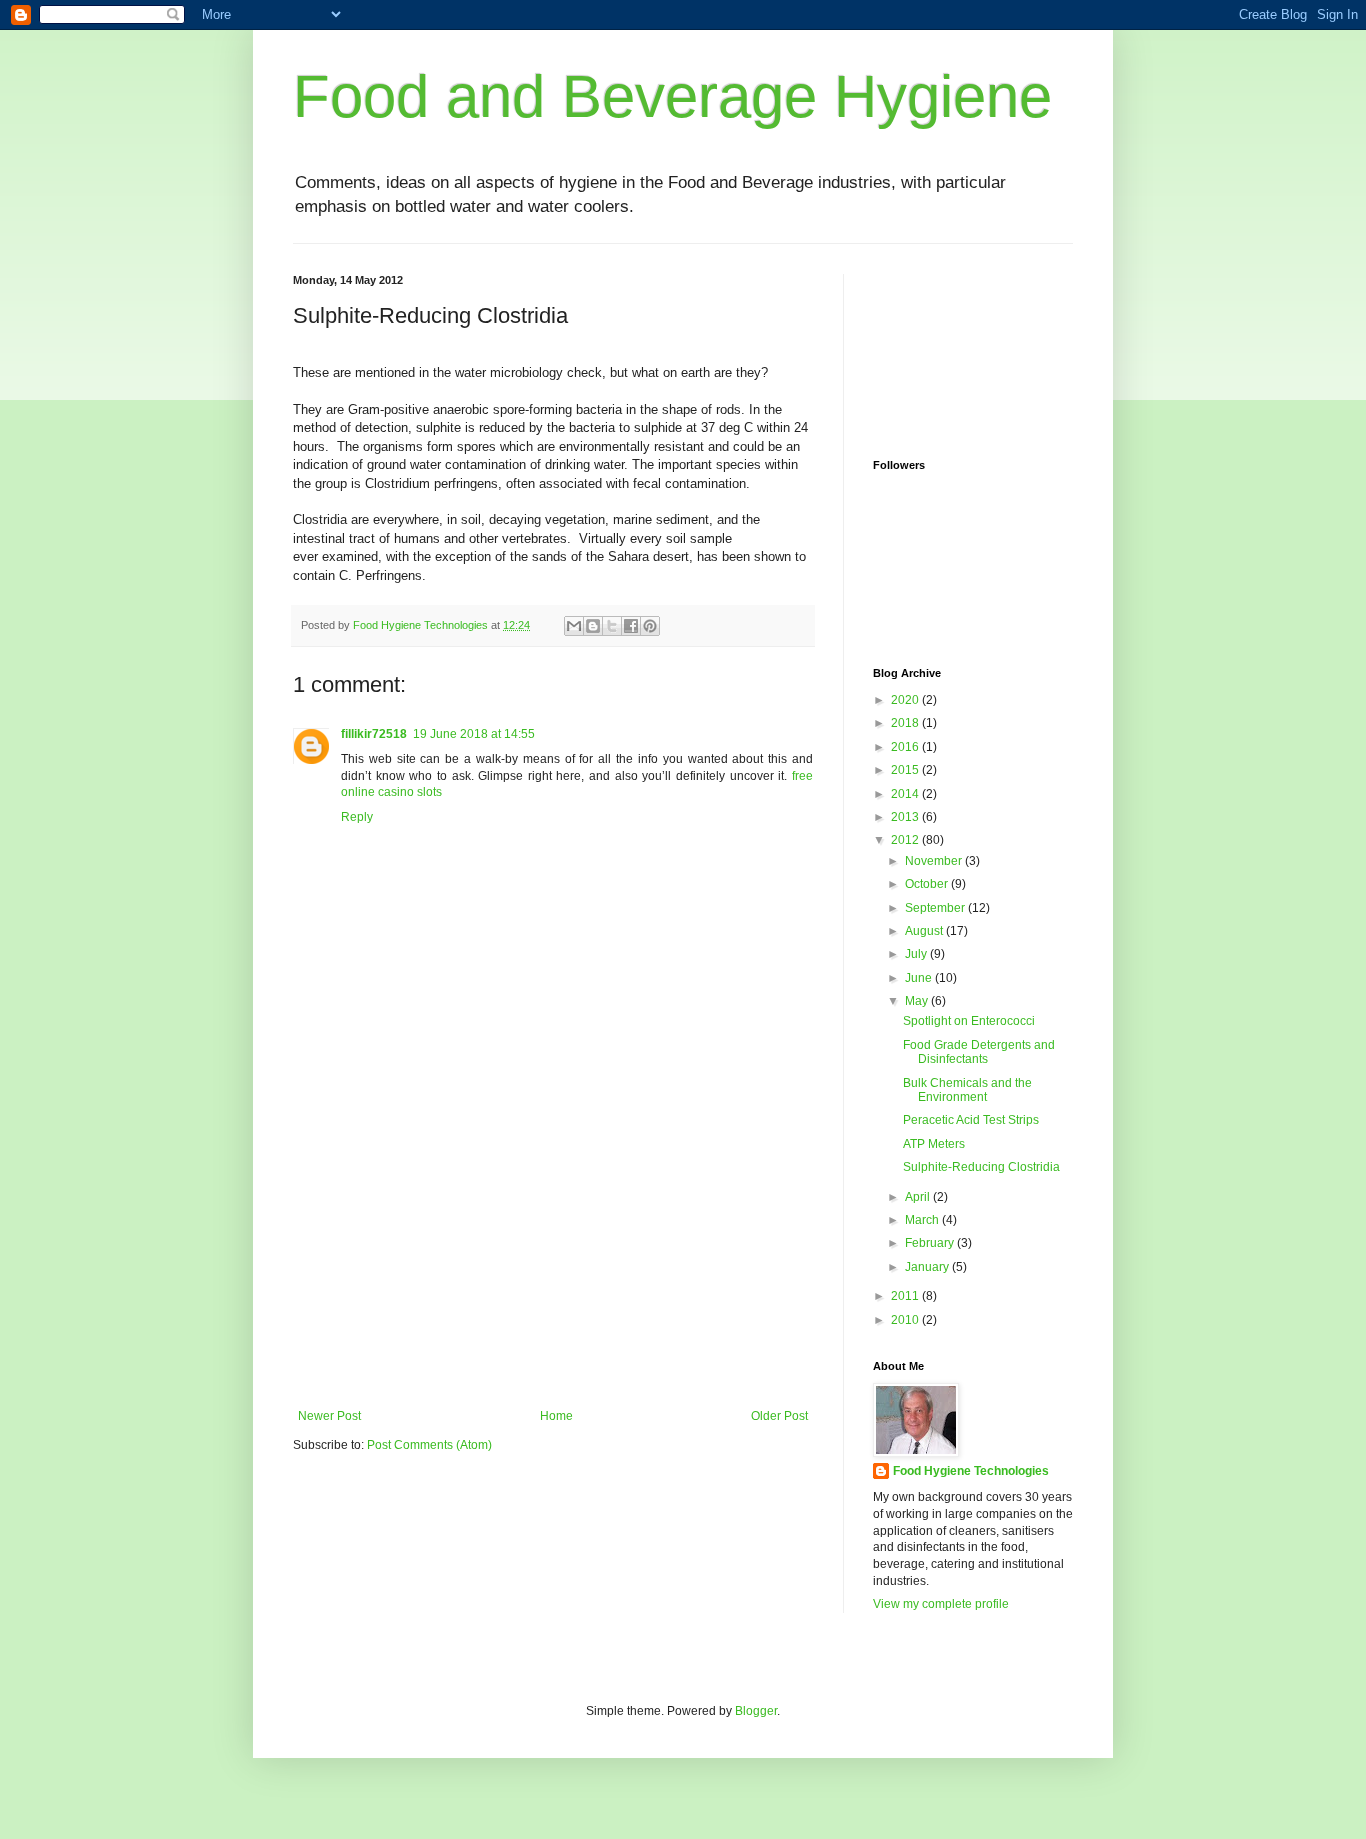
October (928, 884)
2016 (906, 747)
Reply (357, 817)
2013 (906, 817)
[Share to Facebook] (631, 626)
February (931, 1243)
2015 (906, 770)
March (923, 1220)
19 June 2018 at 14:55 (474, 734)
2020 (906, 700)
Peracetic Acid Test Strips (971, 1120)
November (935, 861)
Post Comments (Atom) (429, 1445)
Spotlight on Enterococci (969, 1021)
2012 (906, 840)
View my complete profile (941, 1604)
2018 (906, 723)
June (920, 978)
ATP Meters (934, 1144)
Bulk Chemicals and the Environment (967, 1090)
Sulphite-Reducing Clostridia (981, 1167)
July (917, 954)
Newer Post (329, 1416)
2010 (906, 1320)
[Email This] (574, 626)
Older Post (779, 1416)
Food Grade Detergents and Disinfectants (979, 1052)
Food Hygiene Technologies (971, 1471)
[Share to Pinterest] (650, 626)
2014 (906, 794)
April (919, 1197)
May (918, 1001)
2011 (906, 1296)
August (925, 931)
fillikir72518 (374, 734)
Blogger (756, 1711)
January (928, 1267)
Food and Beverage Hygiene (672, 96)
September (936, 908)
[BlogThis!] (593, 626)
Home (556, 1416)
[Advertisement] (553, 1259)
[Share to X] (612, 626)
